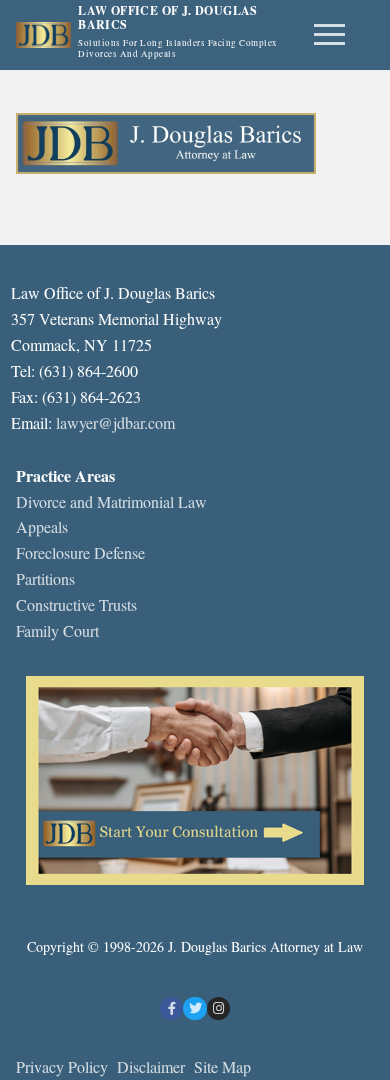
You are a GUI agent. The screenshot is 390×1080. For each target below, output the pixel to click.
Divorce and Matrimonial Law (111, 501)
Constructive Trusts (76, 604)
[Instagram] (218, 1008)
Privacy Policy (62, 1066)
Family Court (57, 630)
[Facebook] (171, 1008)
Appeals (42, 526)
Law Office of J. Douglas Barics (168, 18)
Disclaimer (153, 1066)
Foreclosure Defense (80, 552)
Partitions (45, 578)
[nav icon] (329, 35)
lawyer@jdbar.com (115, 422)
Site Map (222, 1066)
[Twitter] (194, 1008)
